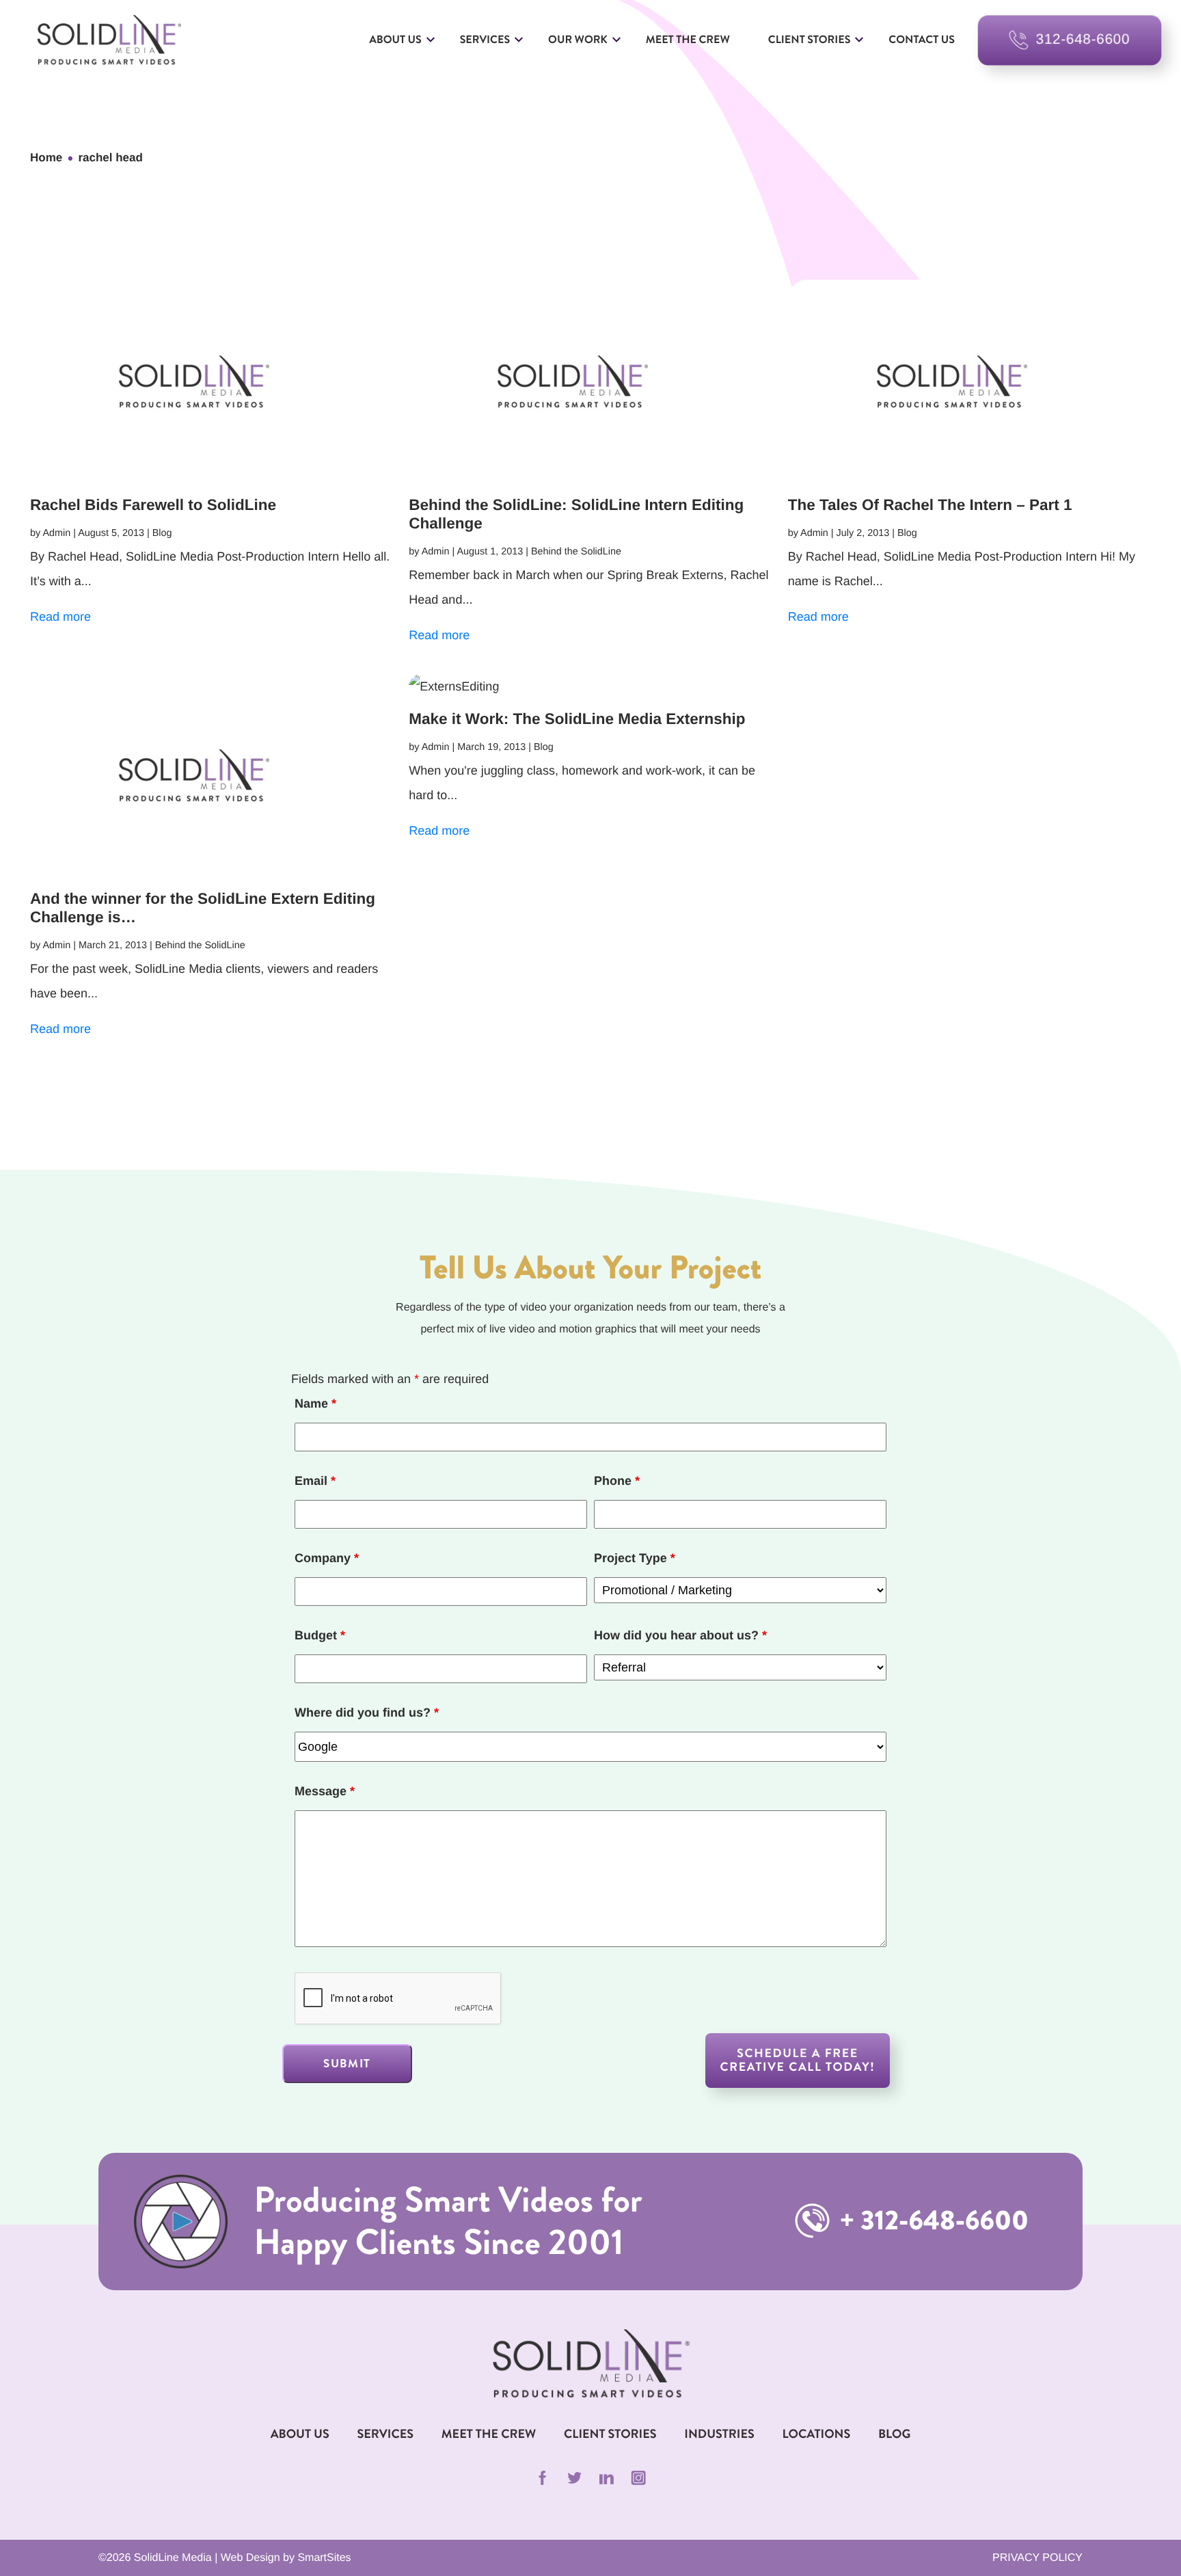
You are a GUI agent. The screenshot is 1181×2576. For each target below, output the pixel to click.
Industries (719, 2434)
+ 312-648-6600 (931, 2221)
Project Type (635, 1558)
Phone (617, 1481)
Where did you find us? (367, 1713)
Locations (817, 2434)
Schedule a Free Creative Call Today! (798, 2060)
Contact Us (922, 40)
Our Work (578, 40)
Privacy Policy (1037, 2558)
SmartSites (324, 2558)
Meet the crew (688, 40)
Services (485, 40)
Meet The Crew (489, 2434)
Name (315, 1404)
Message (325, 1791)
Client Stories (809, 40)
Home (46, 158)
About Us (395, 40)
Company (327, 1558)
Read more (60, 617)
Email (315, 1481)
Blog (894, 2434)
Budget (320, 1635)
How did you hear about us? (680, 1635)
